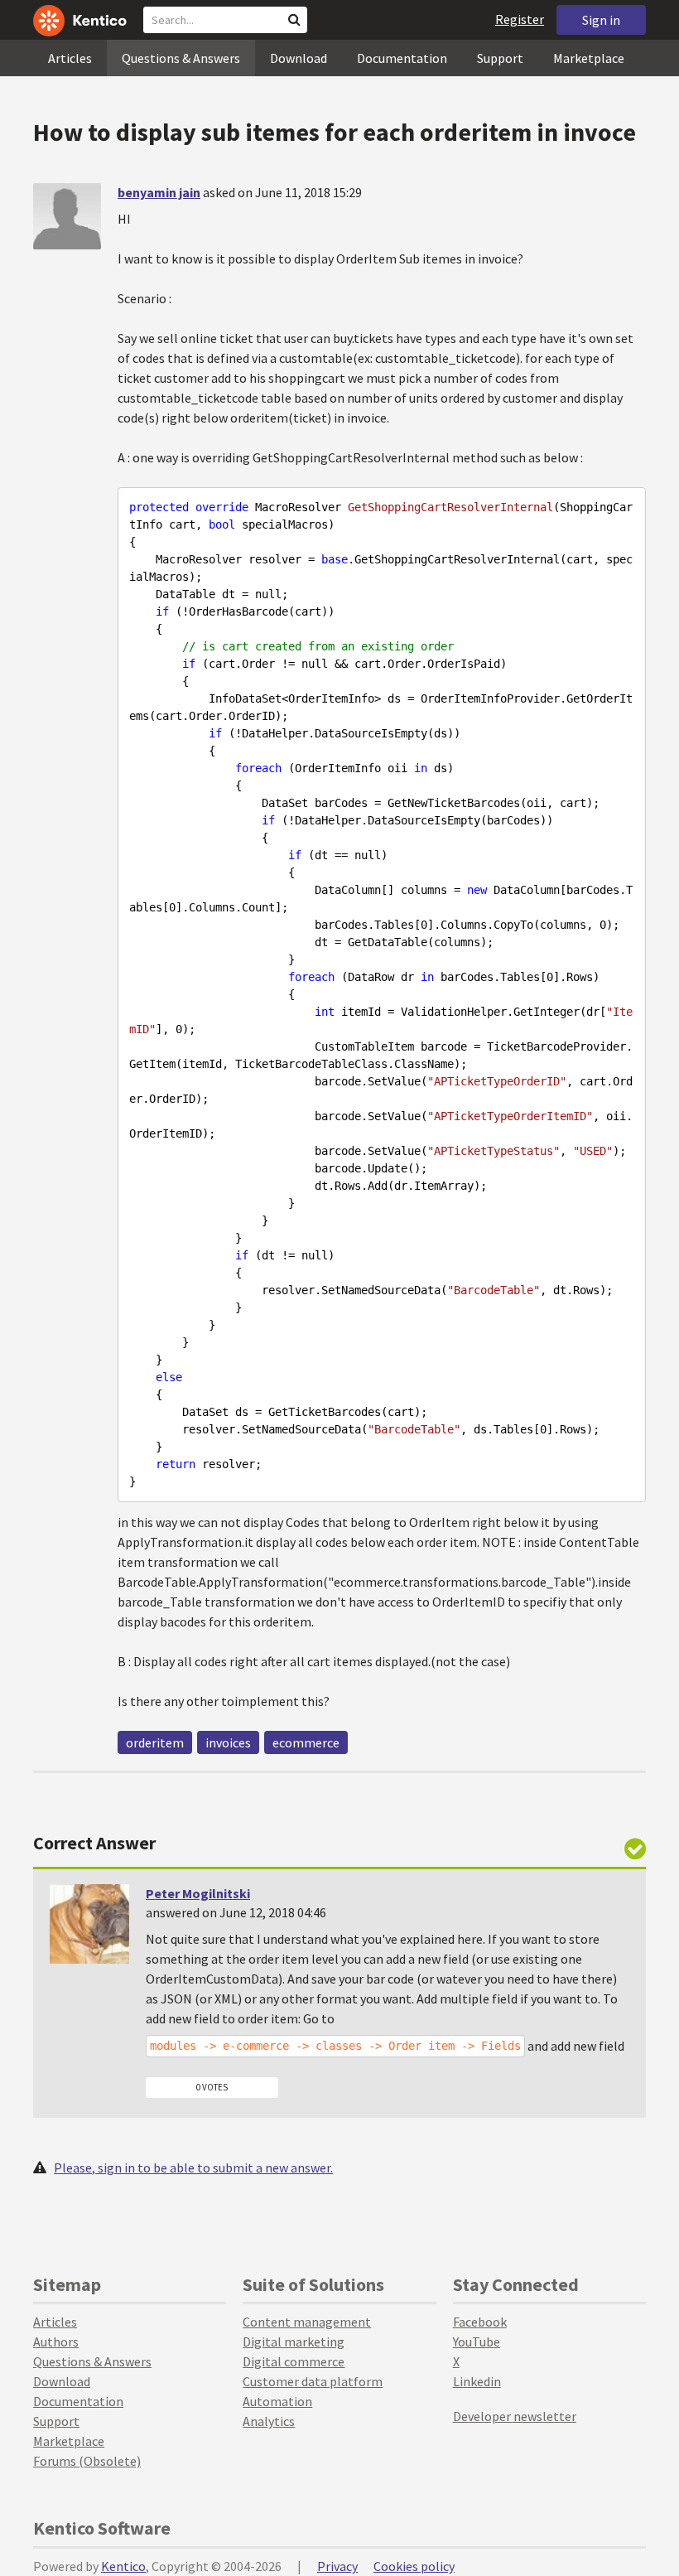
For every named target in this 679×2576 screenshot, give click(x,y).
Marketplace (589, 58)
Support (500, 58)
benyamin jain (159, 192)
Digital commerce (294, 2361)
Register (520, 19)
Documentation (402, 58)
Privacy (337, 2566)
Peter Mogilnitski (198, 1893)
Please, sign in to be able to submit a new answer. (193, 2168)
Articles (70, 58)
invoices (228, 1742)
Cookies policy (414, 2566)
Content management (307, 2322)
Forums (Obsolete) (87, 2461)
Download (299, 58)
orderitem (155, 1742)
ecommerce (306, 1742)
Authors (56, 2342)
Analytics (269, 2421)
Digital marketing (294, 2342)
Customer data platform (313, 2381)
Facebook (480, 2322)
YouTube (477, 2342)
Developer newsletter (515, 2416)
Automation (277, 2401)
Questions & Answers (181, 58)
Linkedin (477, 2381)
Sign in (601, 20)
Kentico (123, 2566)
